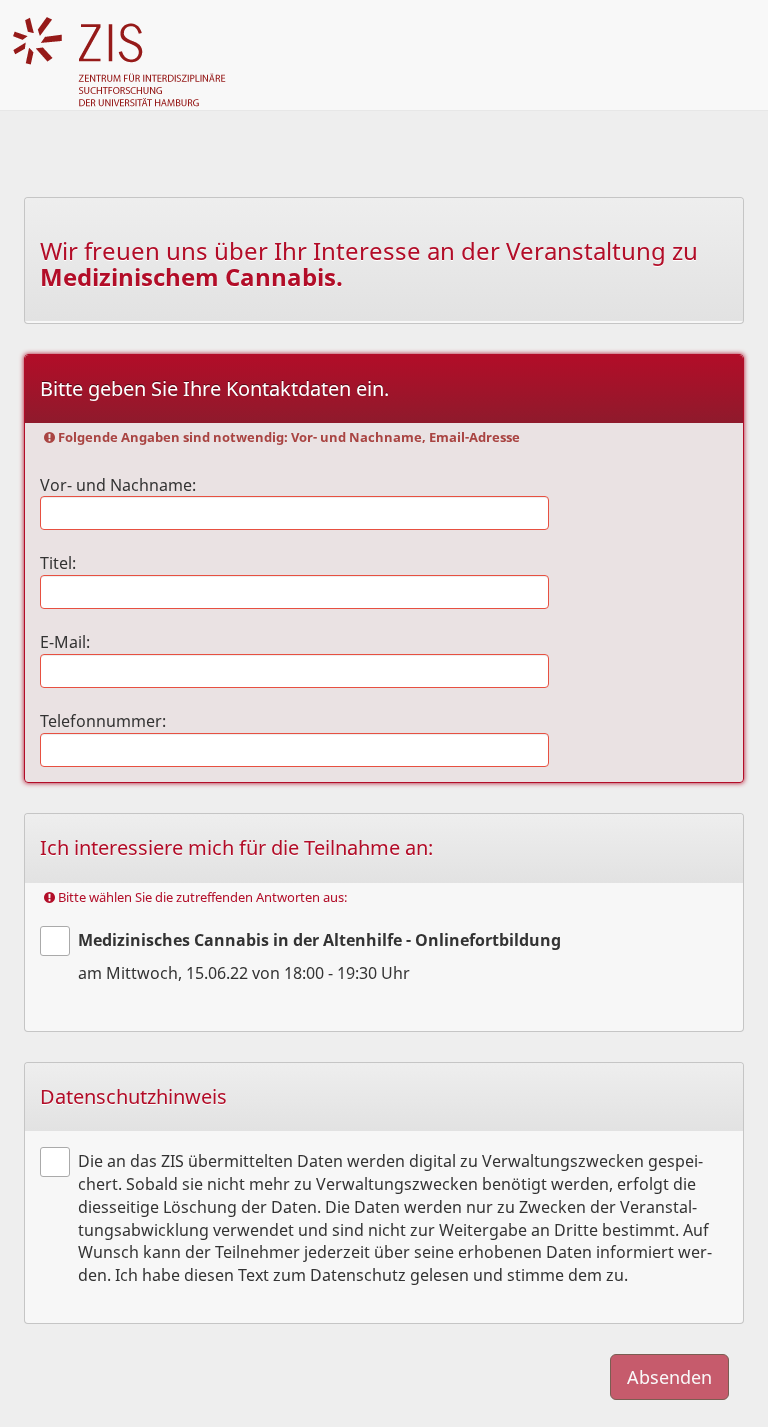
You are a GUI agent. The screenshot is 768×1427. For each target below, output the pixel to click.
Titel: (58, 563)
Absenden (669, 1377)
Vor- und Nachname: (118, 485)
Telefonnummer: (103, 721)
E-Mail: (65, 642)
